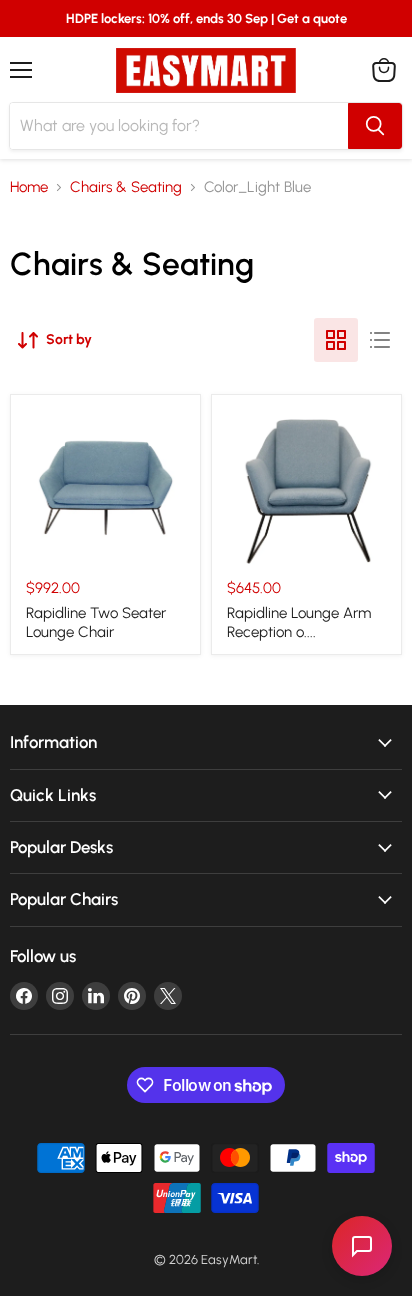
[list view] (380, 340)
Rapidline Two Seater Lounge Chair (96, 623)
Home (29, 187)
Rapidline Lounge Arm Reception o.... (299, 623)
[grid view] (336, 340)
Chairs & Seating (126, 187)
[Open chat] (362, 1246)
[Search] (375, 126)
